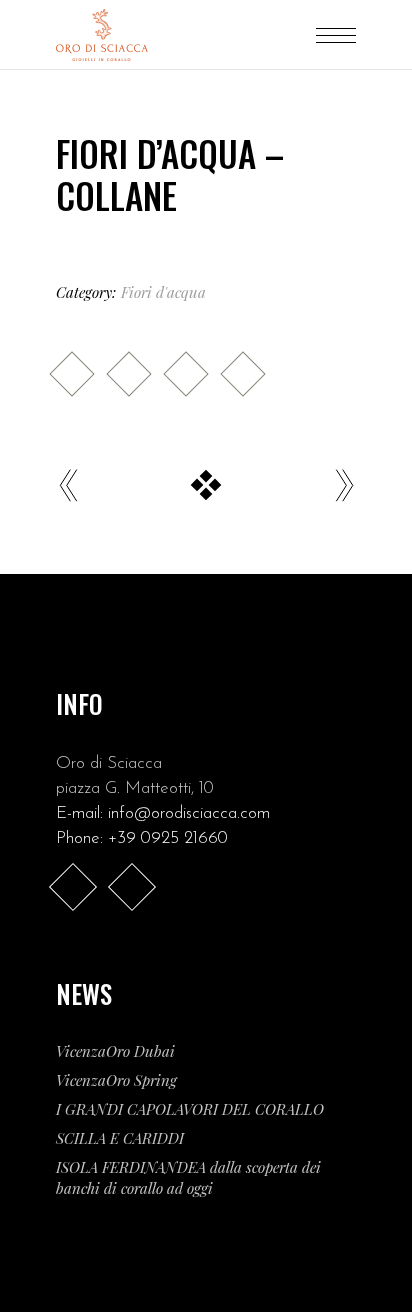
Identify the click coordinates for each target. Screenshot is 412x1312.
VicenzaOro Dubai (115, 1051)
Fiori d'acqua (163, 292)
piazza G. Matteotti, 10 (135, 788)
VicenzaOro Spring (116, 1080)
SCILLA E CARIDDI (120, 1138)
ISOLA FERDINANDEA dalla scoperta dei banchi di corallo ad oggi (188, 1177)
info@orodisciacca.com (189, 813)
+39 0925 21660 (168, 838)
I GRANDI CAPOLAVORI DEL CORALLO (190, 1109)
